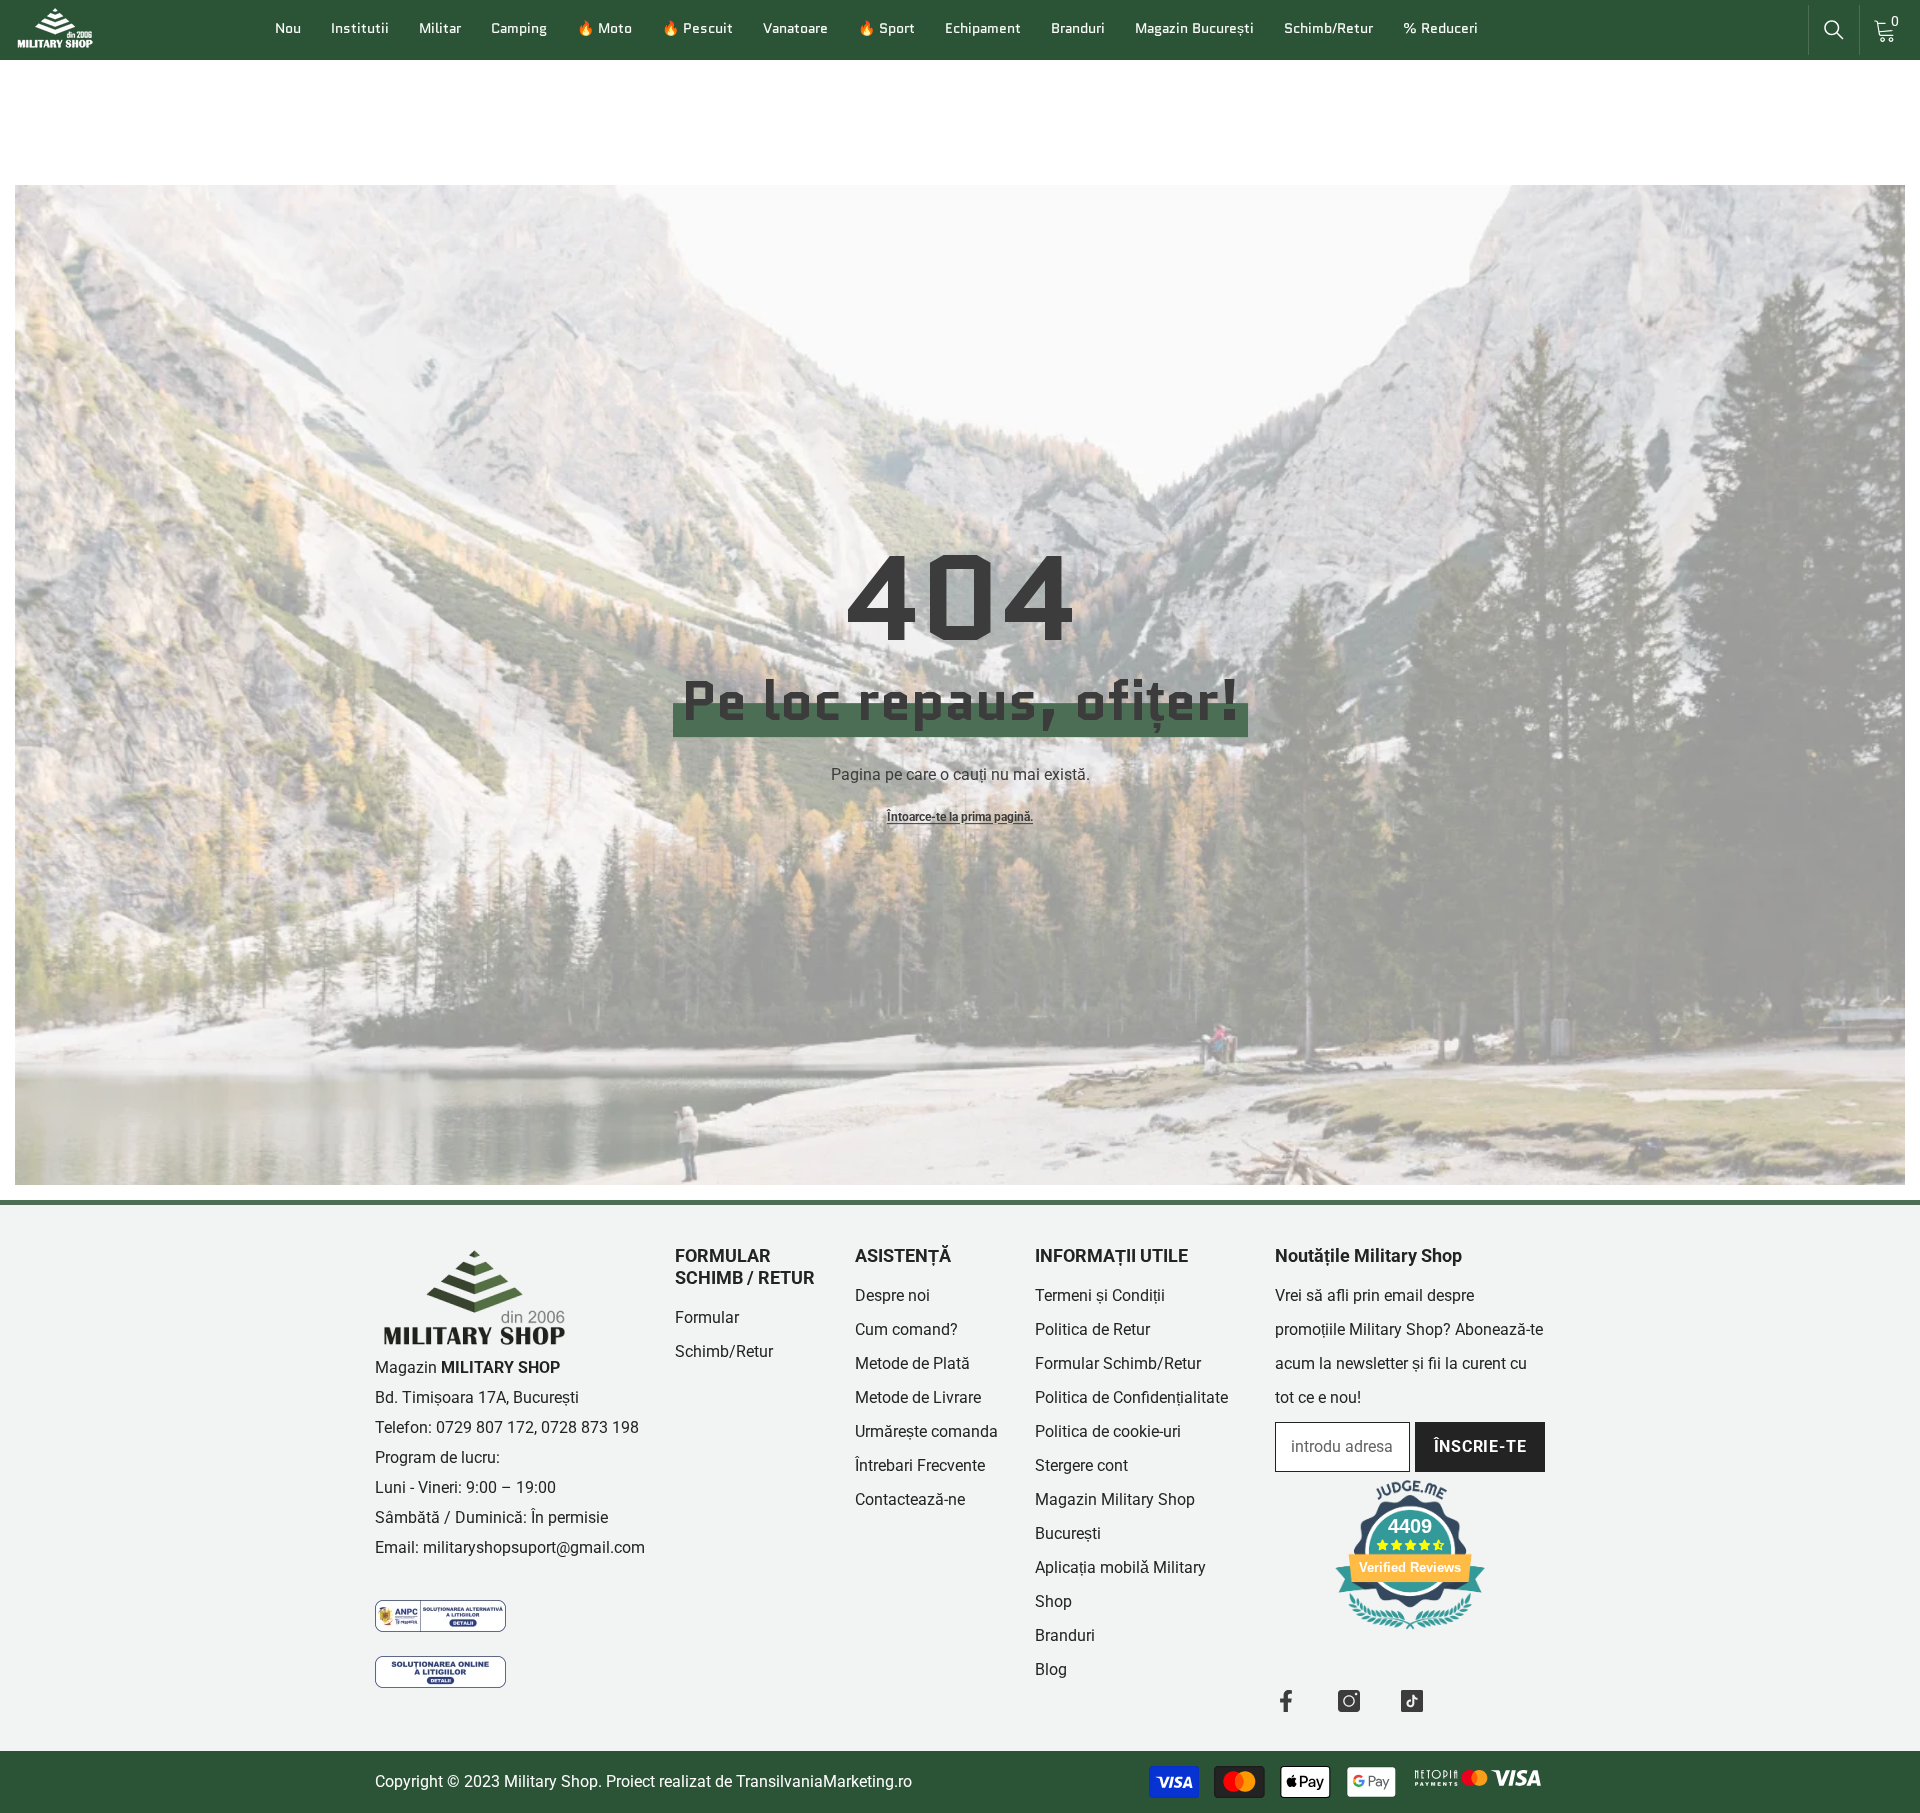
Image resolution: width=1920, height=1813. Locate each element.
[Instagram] (1349, 1701)
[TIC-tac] (1412, 1701)
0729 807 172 (485, 1427)
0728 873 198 (590, 1427)
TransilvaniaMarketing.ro (824, 1781)
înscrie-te (1480, 1446)
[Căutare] (1834, 30)
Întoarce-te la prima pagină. (960, 817)
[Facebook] (1286, 1701)
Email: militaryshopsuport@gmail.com (510, 1547)
